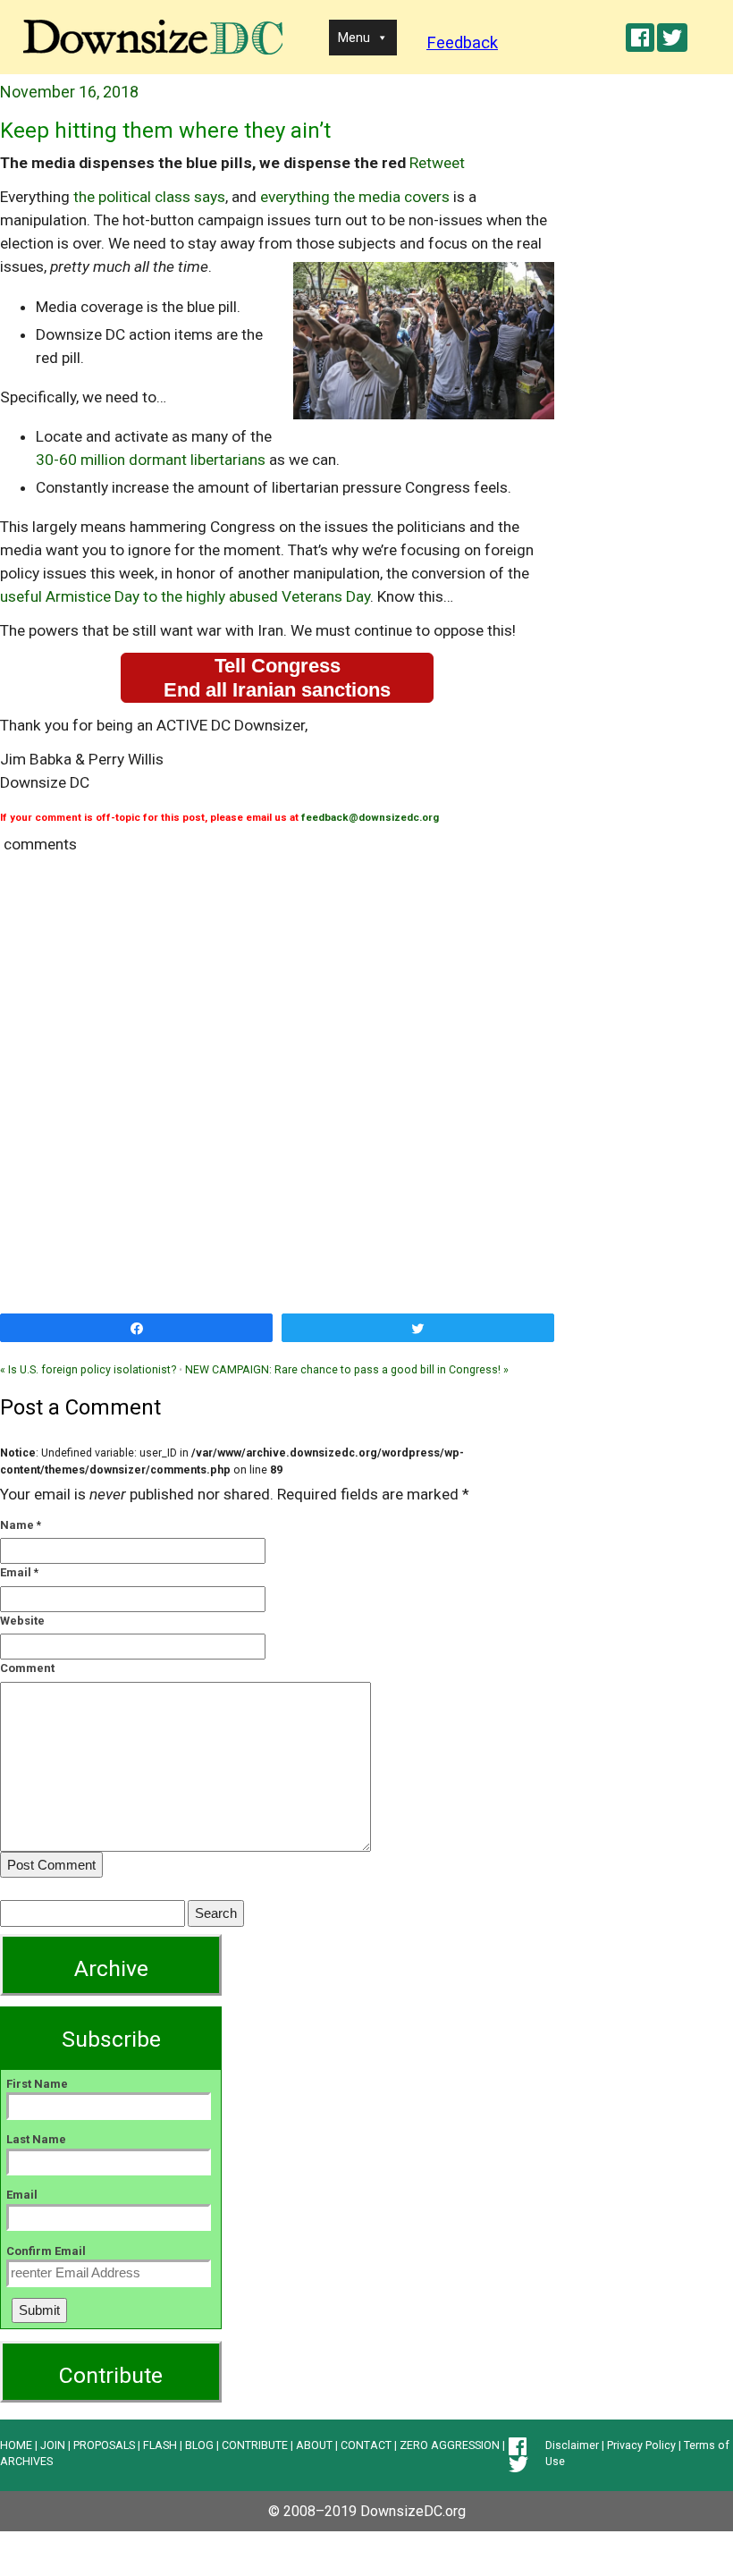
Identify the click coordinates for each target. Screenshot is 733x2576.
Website (22, 1621)
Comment (27, 1668)
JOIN (53, 2445)
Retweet (437, 163)
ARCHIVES (26, 2461)
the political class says (149, 197)
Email (16, 1572)
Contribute (111, 2375)
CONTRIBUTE (255, 2445)
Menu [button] (354, 38)
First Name (37, 2084)
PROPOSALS (104, 2445)
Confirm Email (46, 2251)
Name (17, 1525)
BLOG (199, 2445)
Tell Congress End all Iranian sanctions (277, 678)
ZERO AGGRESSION (450, 2445)
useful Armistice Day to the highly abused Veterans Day (185, 596)
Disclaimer (572, 2445)
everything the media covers (355, 197)
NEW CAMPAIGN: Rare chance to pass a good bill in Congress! (347, 1369)
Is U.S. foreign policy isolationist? (88, 1369)
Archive (111, 1968)
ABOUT (314, 2445)
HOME (16, 2445)
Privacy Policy (641, 2445)
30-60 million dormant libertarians (151, 460)
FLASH (160, 2445)
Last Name (36, 2139)
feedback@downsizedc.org (370, 817)
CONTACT (366, 2445)
